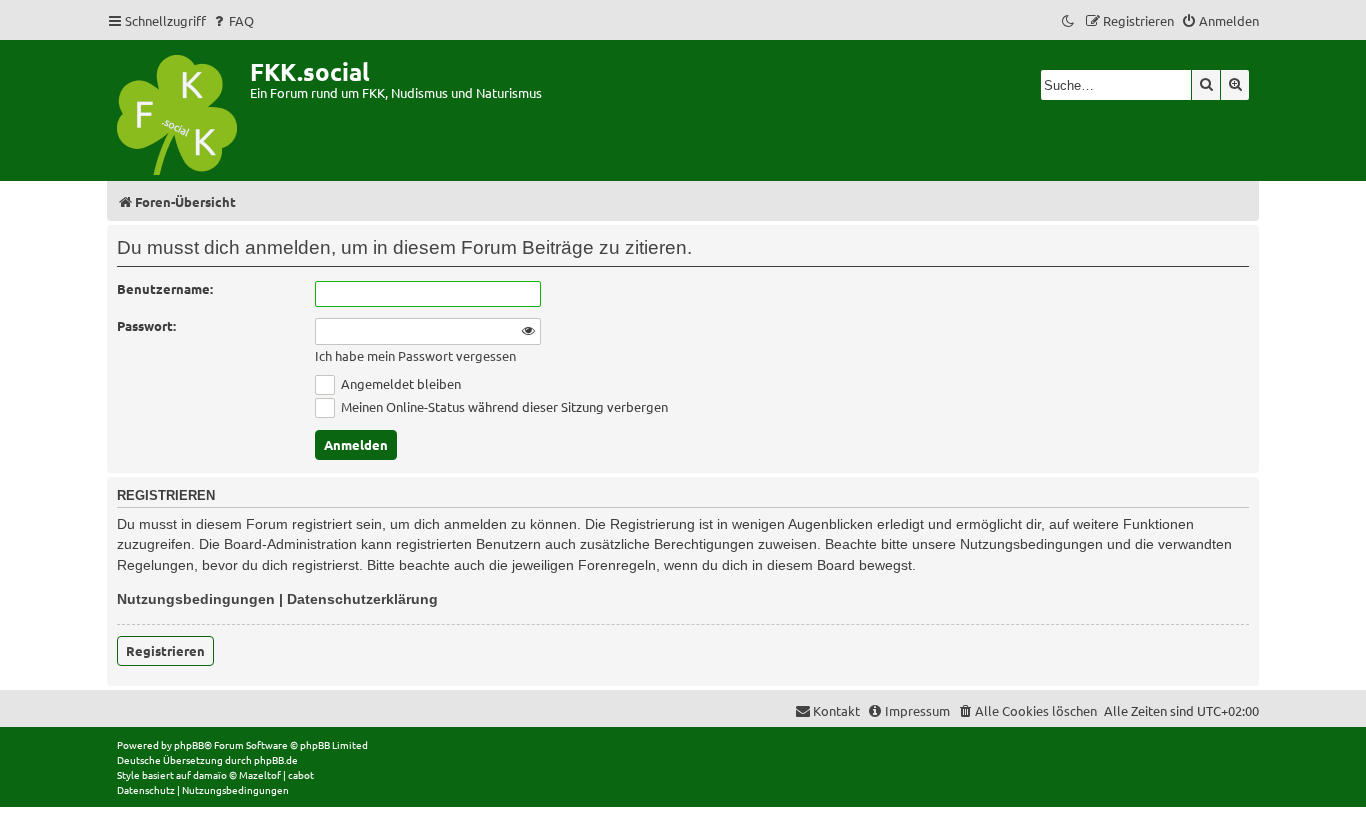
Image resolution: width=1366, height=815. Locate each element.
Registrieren (165, 650)
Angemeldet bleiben (399, 383)
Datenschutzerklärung (362, 599)
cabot (301, 774)
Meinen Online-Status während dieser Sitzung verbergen (503, 406)
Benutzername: (165, 288)
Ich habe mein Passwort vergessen (415, 356)
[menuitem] (232, 20)
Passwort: (146, 325)
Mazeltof (260, 774)
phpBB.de (276, 759)
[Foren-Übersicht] (178, 110)
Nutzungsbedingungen (196, 599)
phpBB (189, 744)
